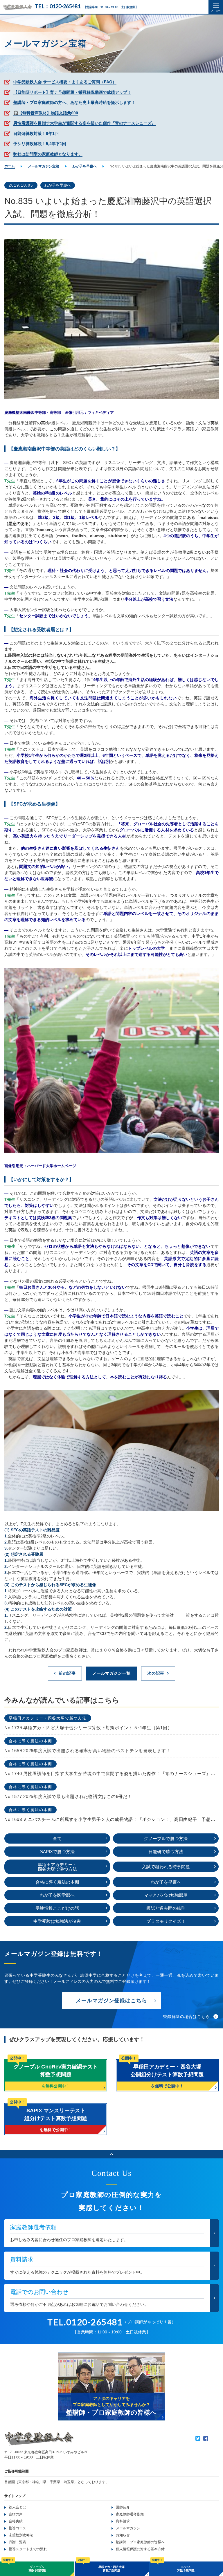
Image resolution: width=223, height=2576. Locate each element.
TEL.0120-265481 (85, 2322)
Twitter (198, 2438)
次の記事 (156, 1673)
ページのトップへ (111, 2154)
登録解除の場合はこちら (186, 2017)
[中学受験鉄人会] (17, 7)
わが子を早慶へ (58, 185)
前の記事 (67, 1673)
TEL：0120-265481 (58, 6)
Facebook (206, 2438)
